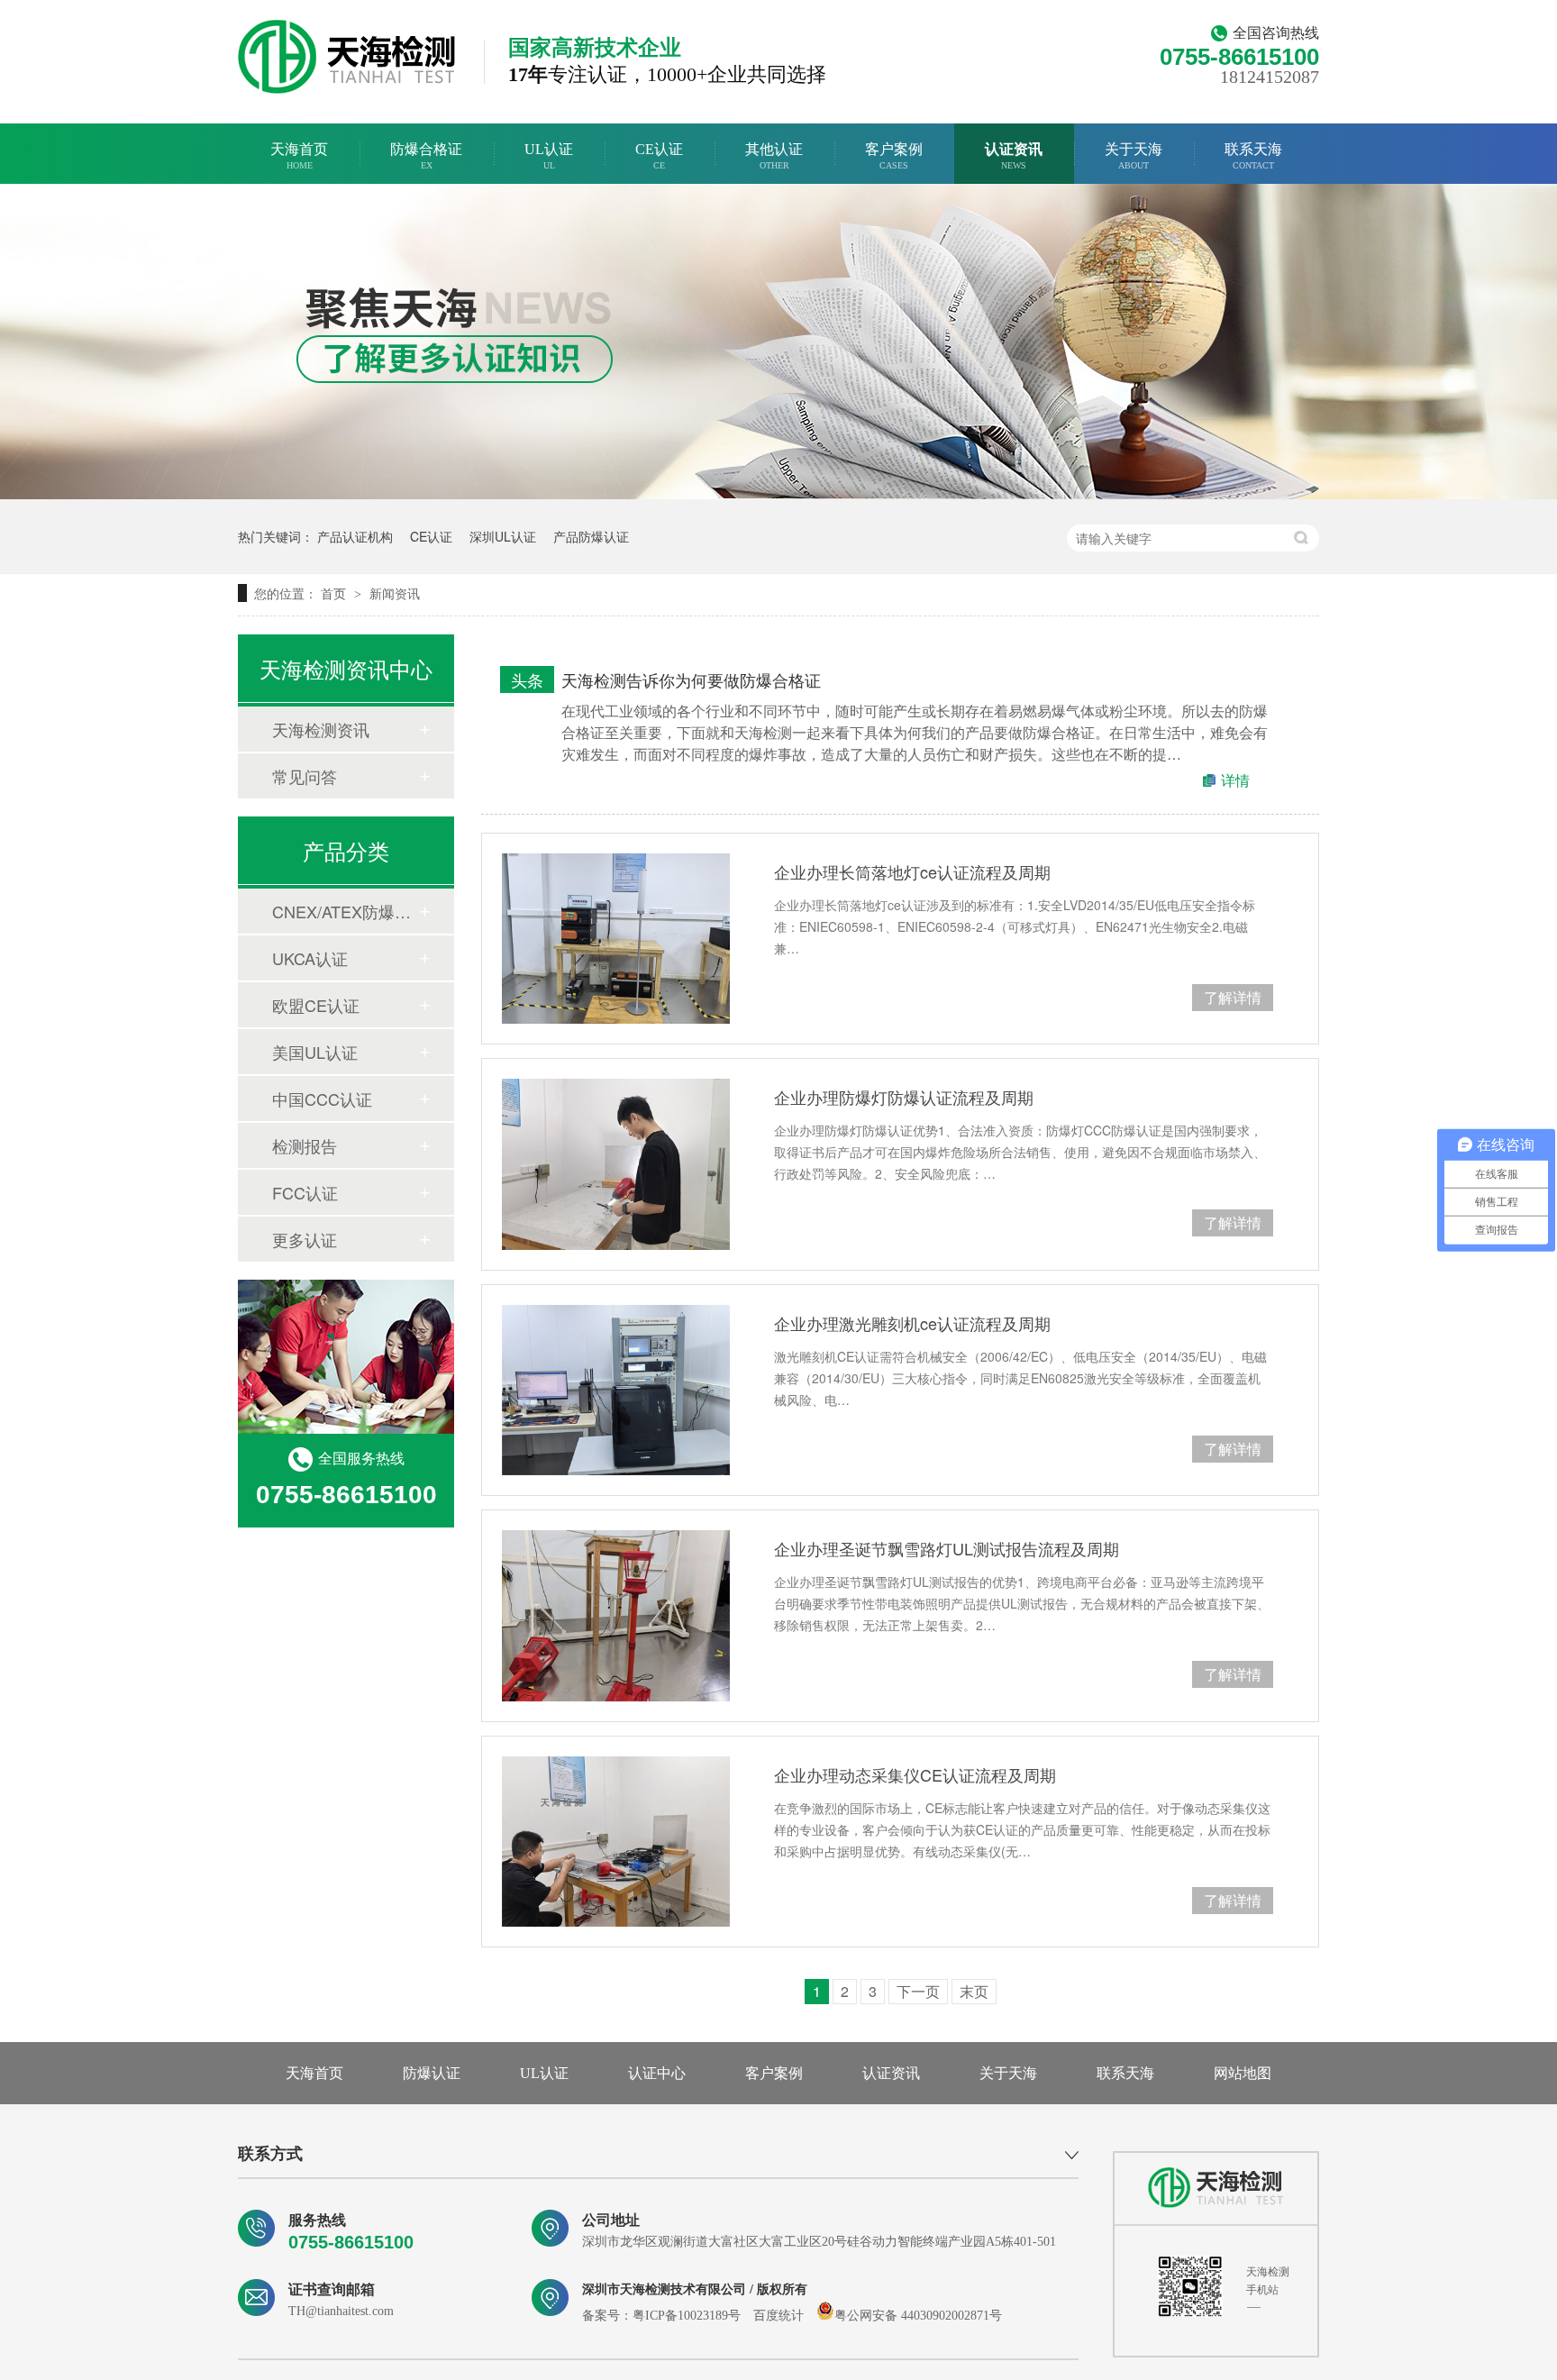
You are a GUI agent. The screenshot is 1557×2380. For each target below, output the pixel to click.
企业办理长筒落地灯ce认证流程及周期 (912, 871)
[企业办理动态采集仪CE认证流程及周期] (616, 1842)
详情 (1235, 780)
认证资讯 (1014, 156)
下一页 (918, 1991)
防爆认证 (432, 2073)
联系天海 (1253, 156)
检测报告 (305, 1145)
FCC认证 (305, 1192)
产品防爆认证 (591, 536)
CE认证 (659, 156)
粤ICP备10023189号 (687, 2316)
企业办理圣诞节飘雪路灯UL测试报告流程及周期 (947, 1548)
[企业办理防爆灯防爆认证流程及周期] (616, 1164)
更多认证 (305, 1239)
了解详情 (1233, 997)
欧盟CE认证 (316, 1005)
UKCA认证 (310, 958)
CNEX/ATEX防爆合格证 (345, 911)
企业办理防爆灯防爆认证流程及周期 (904, 1097)
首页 (335, 593)
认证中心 (657, 2073)
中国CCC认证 (322, 1099)
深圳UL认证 (503, 536)
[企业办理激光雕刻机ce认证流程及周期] (616, 1390)
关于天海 (1134, 156)
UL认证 (549, 156)
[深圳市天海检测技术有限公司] (1216, 2188)
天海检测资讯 (321, 729)
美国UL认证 (315, 1052)
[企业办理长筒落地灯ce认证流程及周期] (616, 939)
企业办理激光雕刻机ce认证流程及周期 (912, 1323)
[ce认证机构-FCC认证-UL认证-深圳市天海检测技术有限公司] (347, 57)
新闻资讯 (395, 593)
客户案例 (894, 156)
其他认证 (774, 156)
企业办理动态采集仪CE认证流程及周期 (915, 1774)
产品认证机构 (355, 536)
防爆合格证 (426, 156)
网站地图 (1243, 2073)
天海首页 (299, 156)
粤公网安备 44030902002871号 (918, 2316)
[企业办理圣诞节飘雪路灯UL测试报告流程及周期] (616, 1615)
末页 (974, 1991)
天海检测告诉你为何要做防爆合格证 (691, 679)
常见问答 (305, 776)
